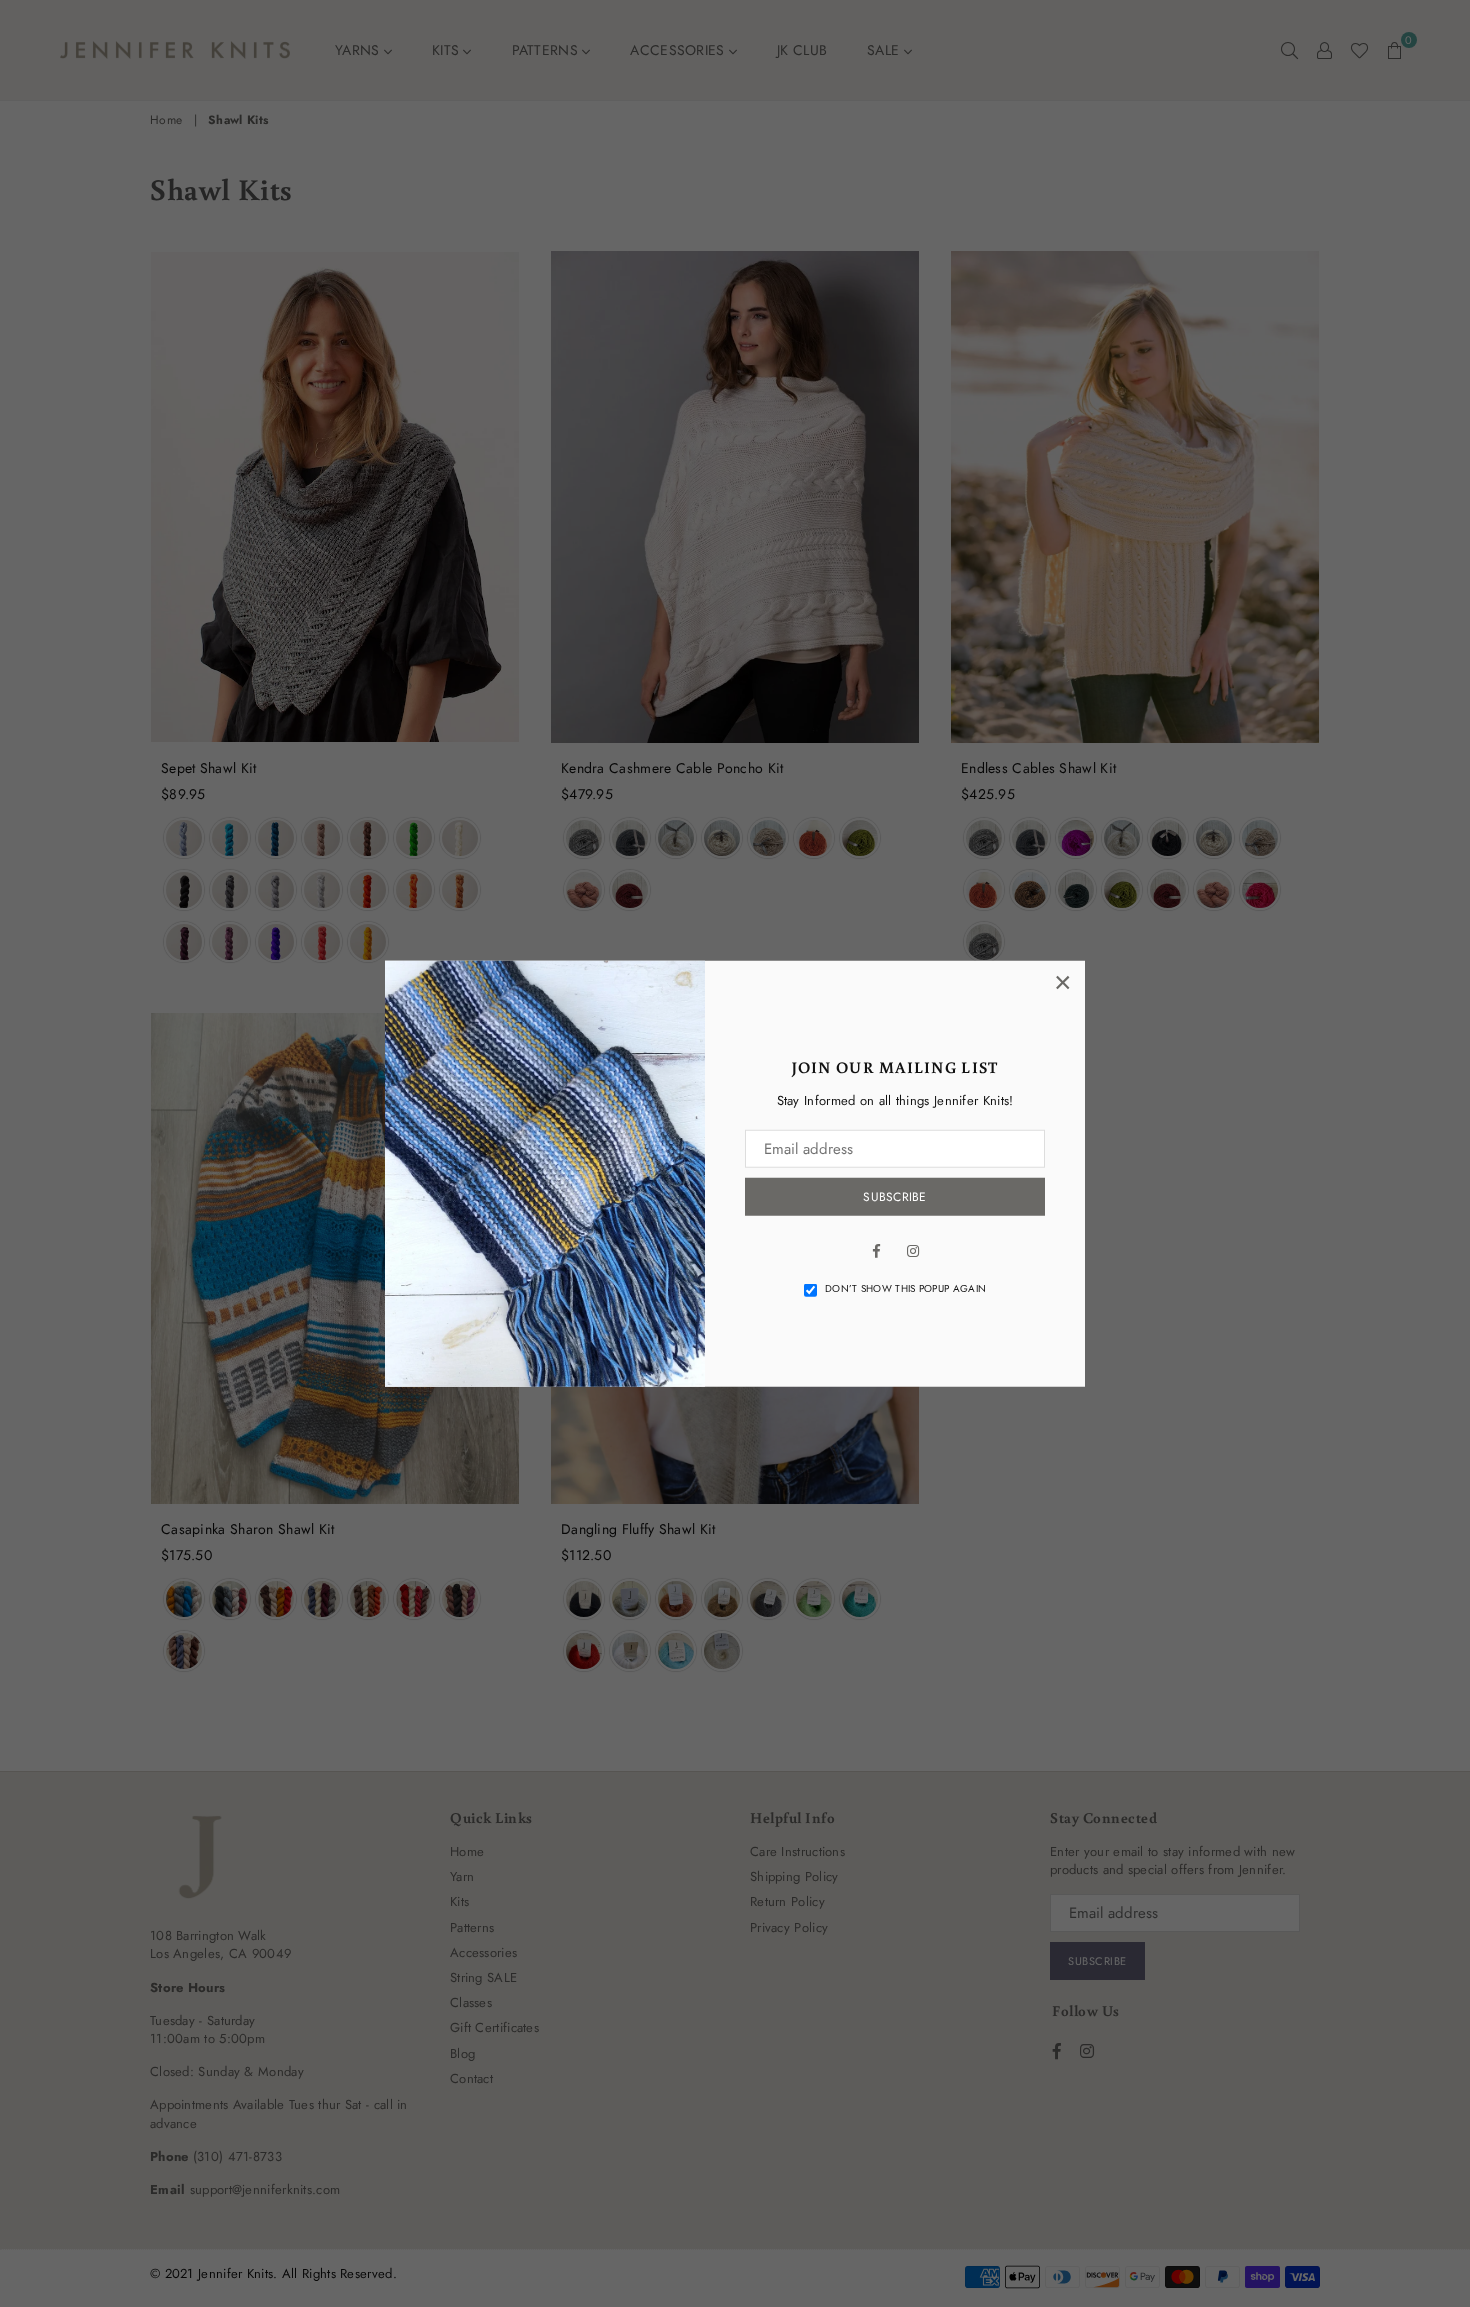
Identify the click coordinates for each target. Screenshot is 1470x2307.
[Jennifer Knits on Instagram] (913, 1249)
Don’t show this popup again (905, 1289)
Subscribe (894, 1197)
